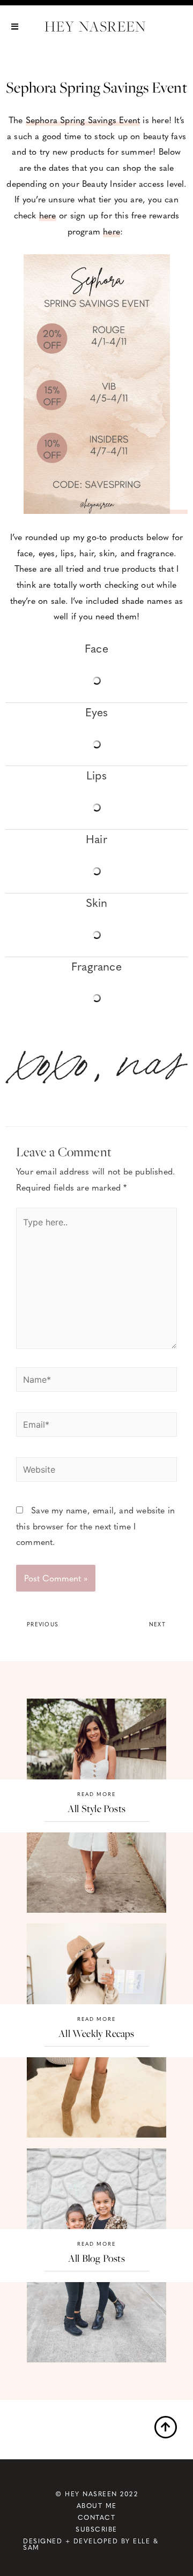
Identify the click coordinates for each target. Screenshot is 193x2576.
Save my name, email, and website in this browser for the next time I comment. (95, 1526)
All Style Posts (96, 1808)
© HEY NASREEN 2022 (96, 2494)
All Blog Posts (96, 2258)
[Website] (96, 1471)
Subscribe (96, 2529)
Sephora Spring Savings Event (83, 120)
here (48, 215)
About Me (97, 2505)
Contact (97, 2517)
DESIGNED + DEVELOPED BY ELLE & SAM (91, 2544)
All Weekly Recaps (96, 2033)
